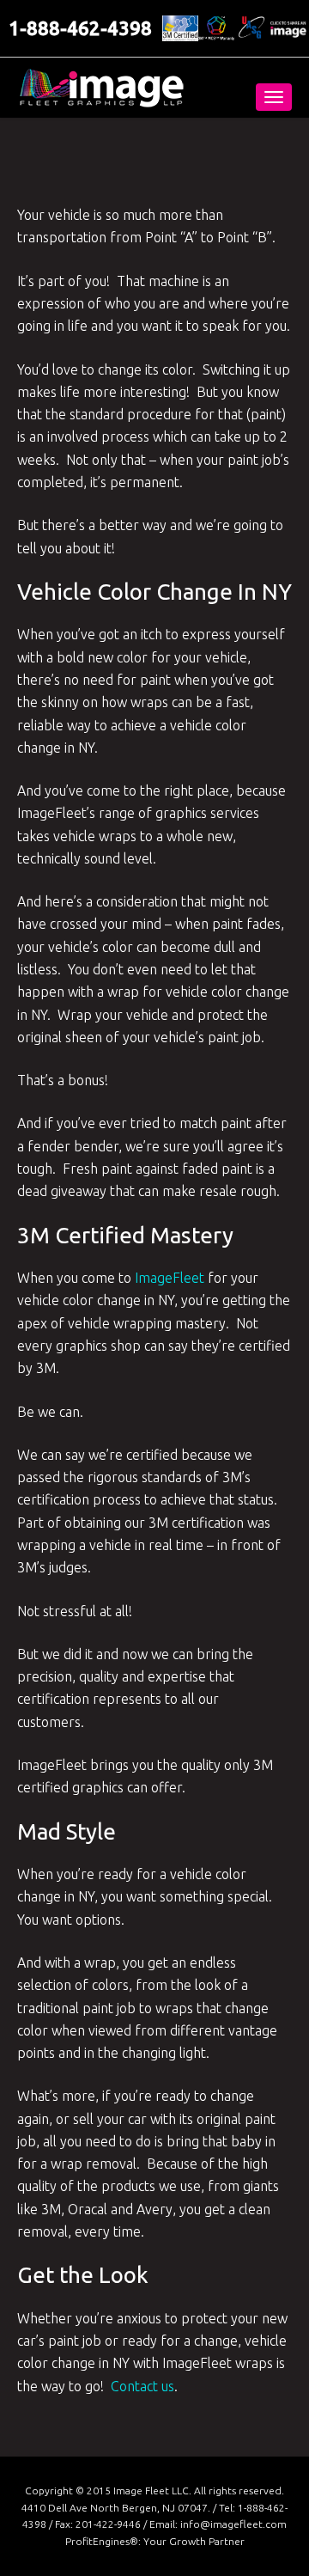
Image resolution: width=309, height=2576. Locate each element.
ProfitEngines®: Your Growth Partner (155, 2541)
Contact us (142, 2386)
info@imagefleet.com (233, 2524)
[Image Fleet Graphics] (101, 88)
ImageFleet (170, 1278)
